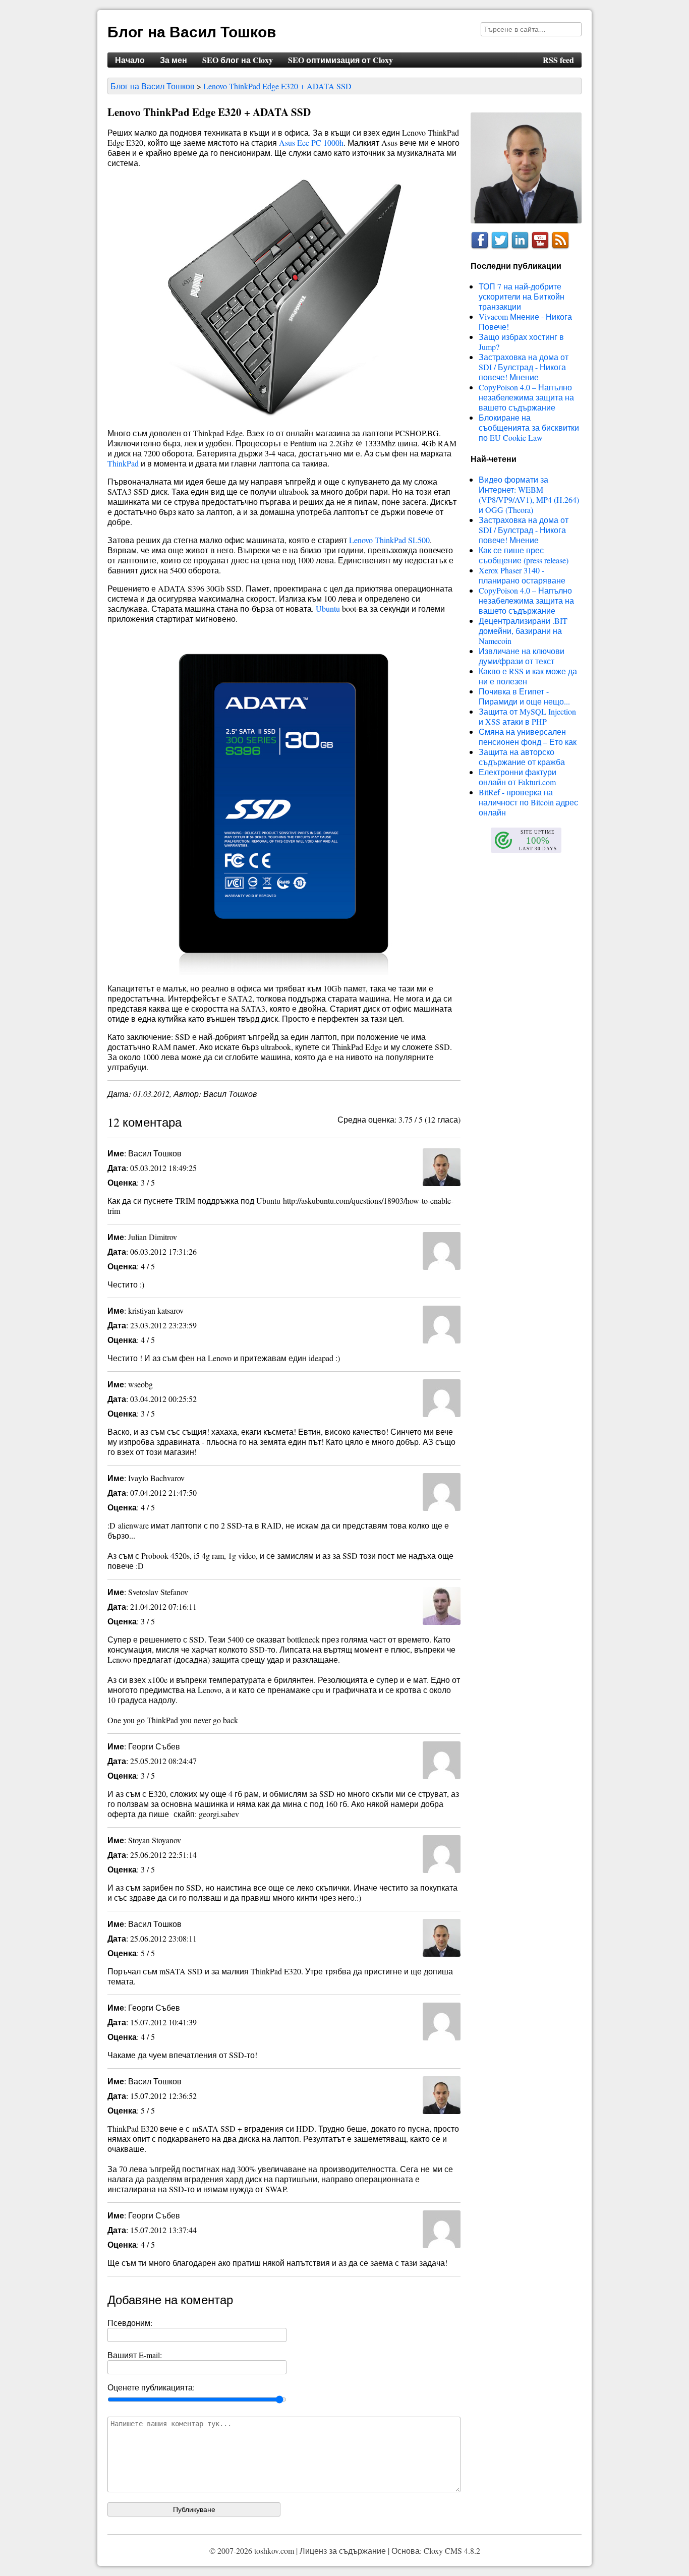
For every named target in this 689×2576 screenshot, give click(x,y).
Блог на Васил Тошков (192, 31)
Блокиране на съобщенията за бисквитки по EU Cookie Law (529, 427)
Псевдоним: (130, 2323)
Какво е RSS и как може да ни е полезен (528, 676)
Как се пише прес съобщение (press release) (524, 555)
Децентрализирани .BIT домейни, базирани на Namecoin (523, 631)
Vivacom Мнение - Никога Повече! (525, 321)
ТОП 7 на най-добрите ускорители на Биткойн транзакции (522, 296)
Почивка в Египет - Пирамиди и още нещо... (524, 696)
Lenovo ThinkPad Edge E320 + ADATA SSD (277, 86)
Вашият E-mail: (135, 2355)
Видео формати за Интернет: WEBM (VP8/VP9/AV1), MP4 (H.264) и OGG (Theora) (529, 494)
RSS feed (558, 60)
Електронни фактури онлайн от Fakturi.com (518, 777)
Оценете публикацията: (151, 2387)
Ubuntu (328, 608)
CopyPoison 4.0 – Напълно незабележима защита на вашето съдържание (526, 397)
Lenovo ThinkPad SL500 (389, 540)
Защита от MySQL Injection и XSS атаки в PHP (527, 716)
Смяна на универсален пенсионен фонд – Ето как (528, 737)
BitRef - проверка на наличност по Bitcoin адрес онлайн (528, 802)
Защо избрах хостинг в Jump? (521, 342)
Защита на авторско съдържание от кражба (522, 757)
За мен (174, 60)
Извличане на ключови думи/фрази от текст (522, 656)
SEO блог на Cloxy (238, 60)
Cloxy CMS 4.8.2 (452, 2551)
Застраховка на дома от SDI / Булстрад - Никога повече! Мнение (524, 367)
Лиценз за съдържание (343, 2551)
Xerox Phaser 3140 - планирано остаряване (522, 575)
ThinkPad (123, 463)
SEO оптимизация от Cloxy (340, 60)
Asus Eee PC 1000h (311, 142)
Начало (130, 60)
